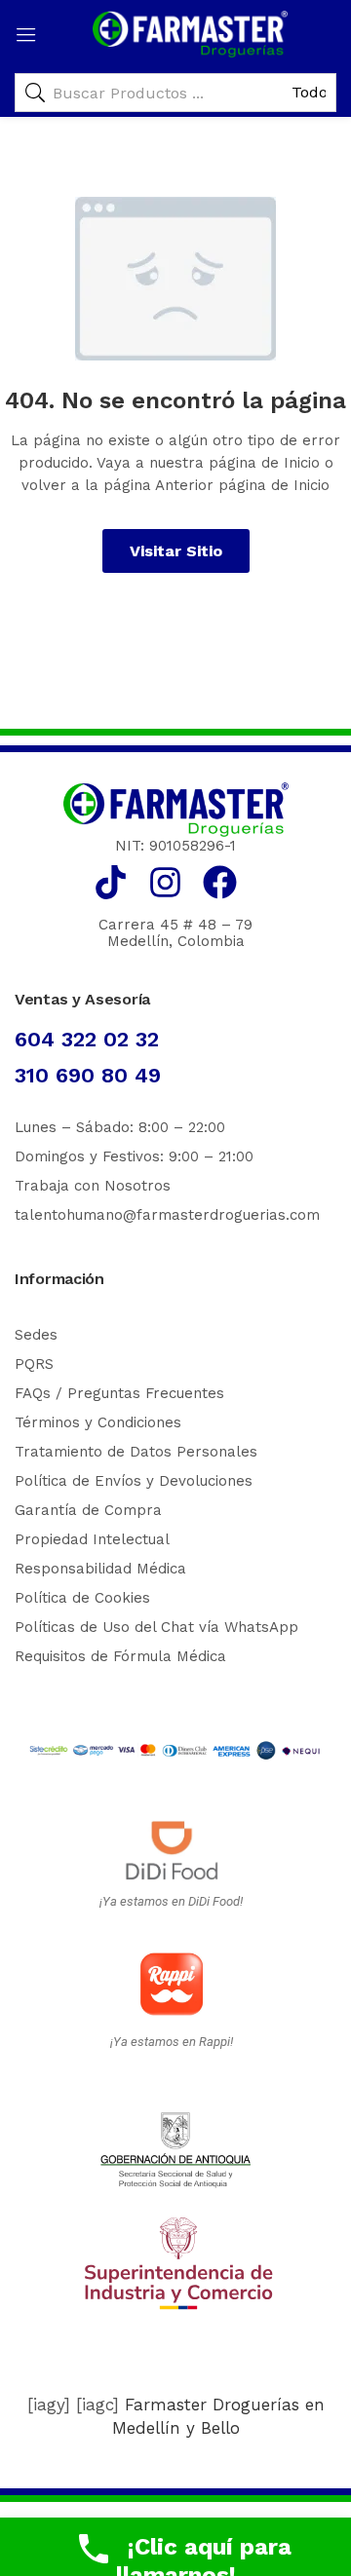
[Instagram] (165, 882)
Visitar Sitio (176, 551)
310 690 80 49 (88, 1075)
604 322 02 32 (87, 1039)
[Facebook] (220, 882)
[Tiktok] (111, 882)
